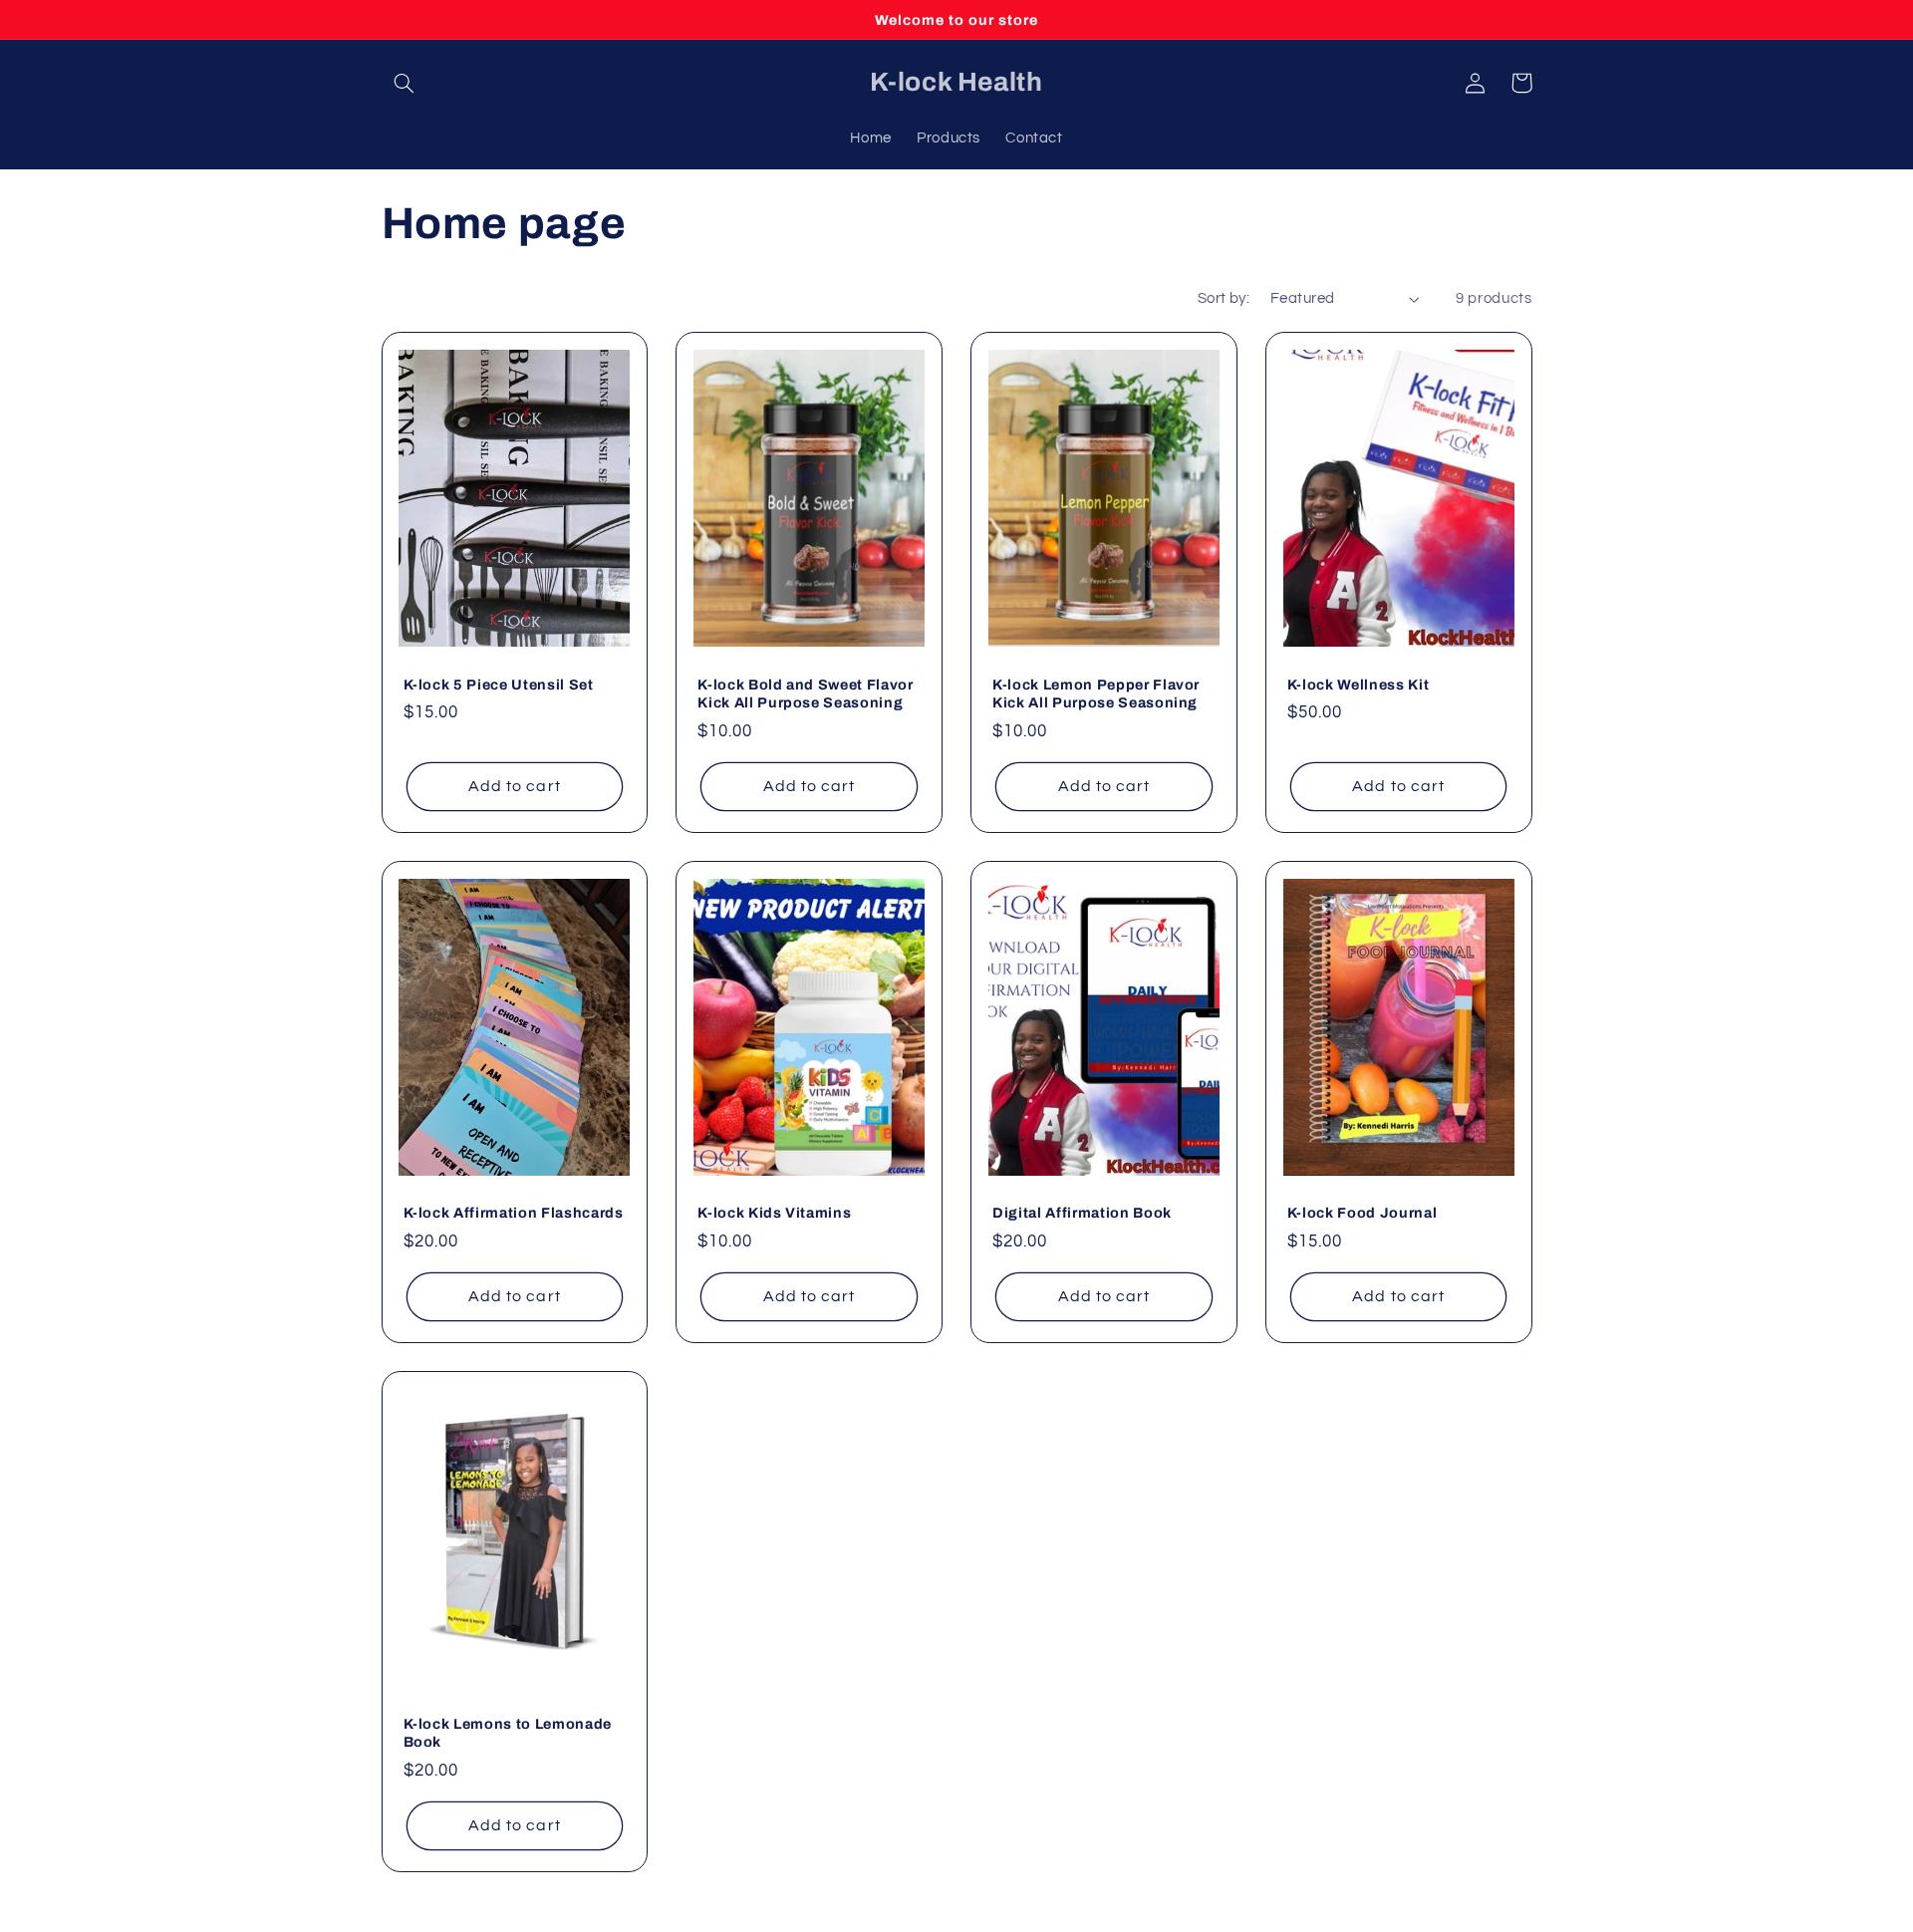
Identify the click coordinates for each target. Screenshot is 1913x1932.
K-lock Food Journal (1363, 1213)
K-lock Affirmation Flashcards (514, 1213)
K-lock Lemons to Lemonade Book (508, 1733)
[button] (405, 83)
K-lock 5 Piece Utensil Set (499, 685)
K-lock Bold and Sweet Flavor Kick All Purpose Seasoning (805, 693)
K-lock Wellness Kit (1359, 685)
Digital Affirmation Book (1082, 1213)
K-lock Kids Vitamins (774, 1213)
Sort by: (1224, 298)
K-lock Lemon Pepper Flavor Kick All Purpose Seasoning (1096, 693)
